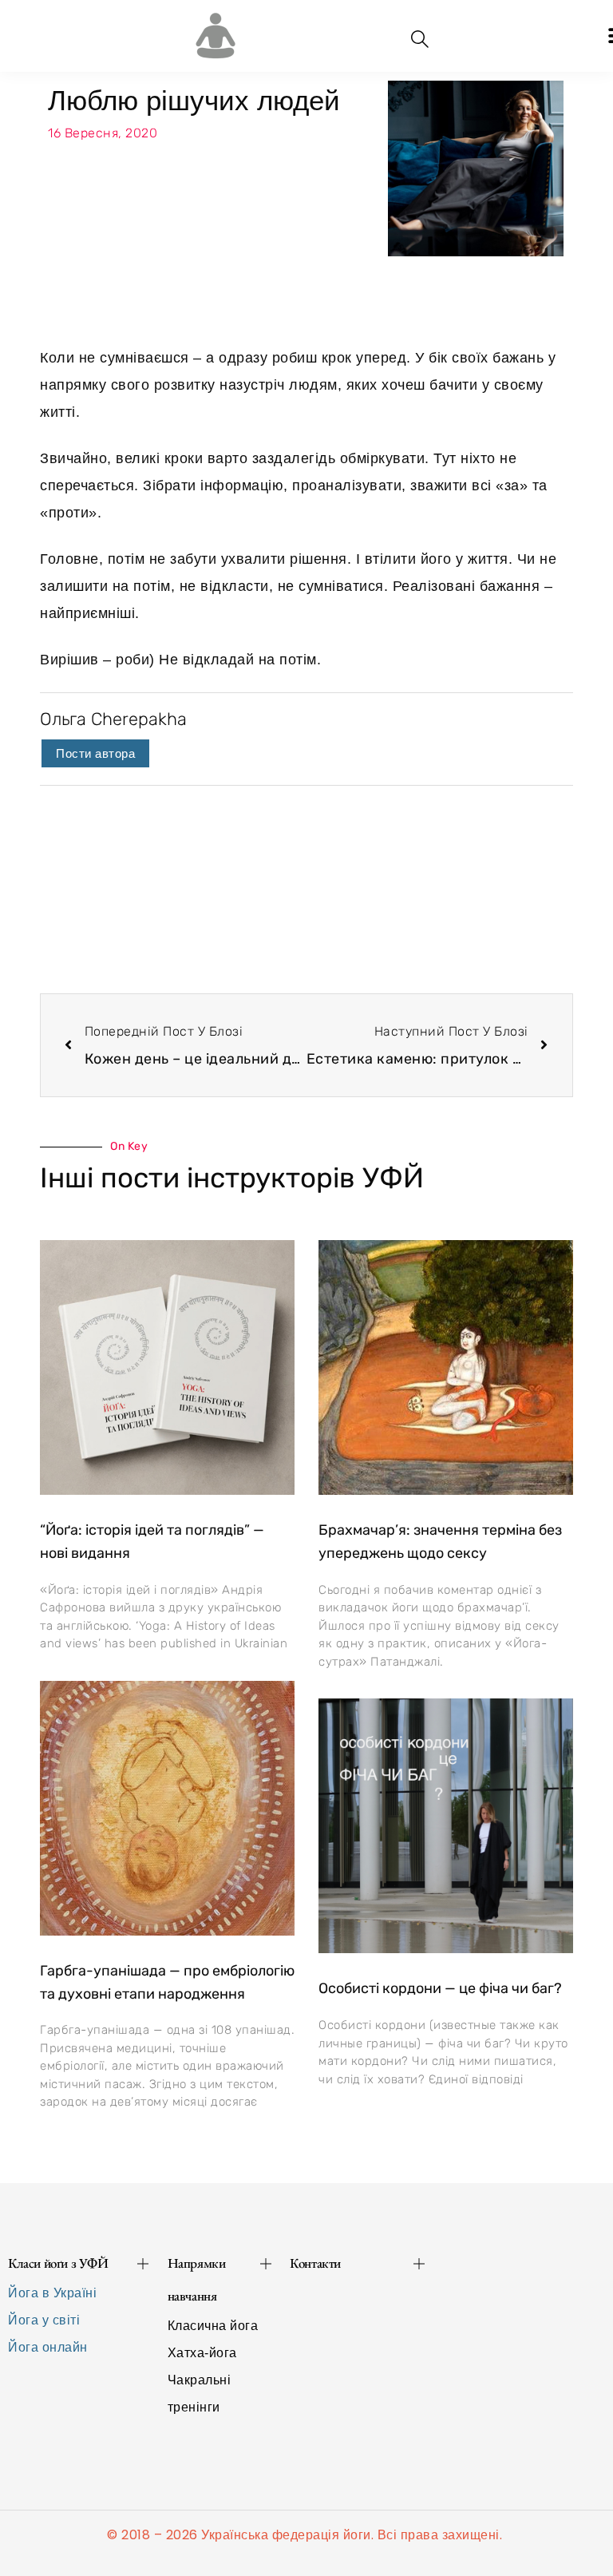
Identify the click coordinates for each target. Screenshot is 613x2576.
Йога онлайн (48, 2347)
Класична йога (213, 2326)
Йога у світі (44, 2320)
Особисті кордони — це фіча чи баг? (440, 1988)
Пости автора (95, 753)
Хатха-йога (202, 2353)
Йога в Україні (52, 2293)
